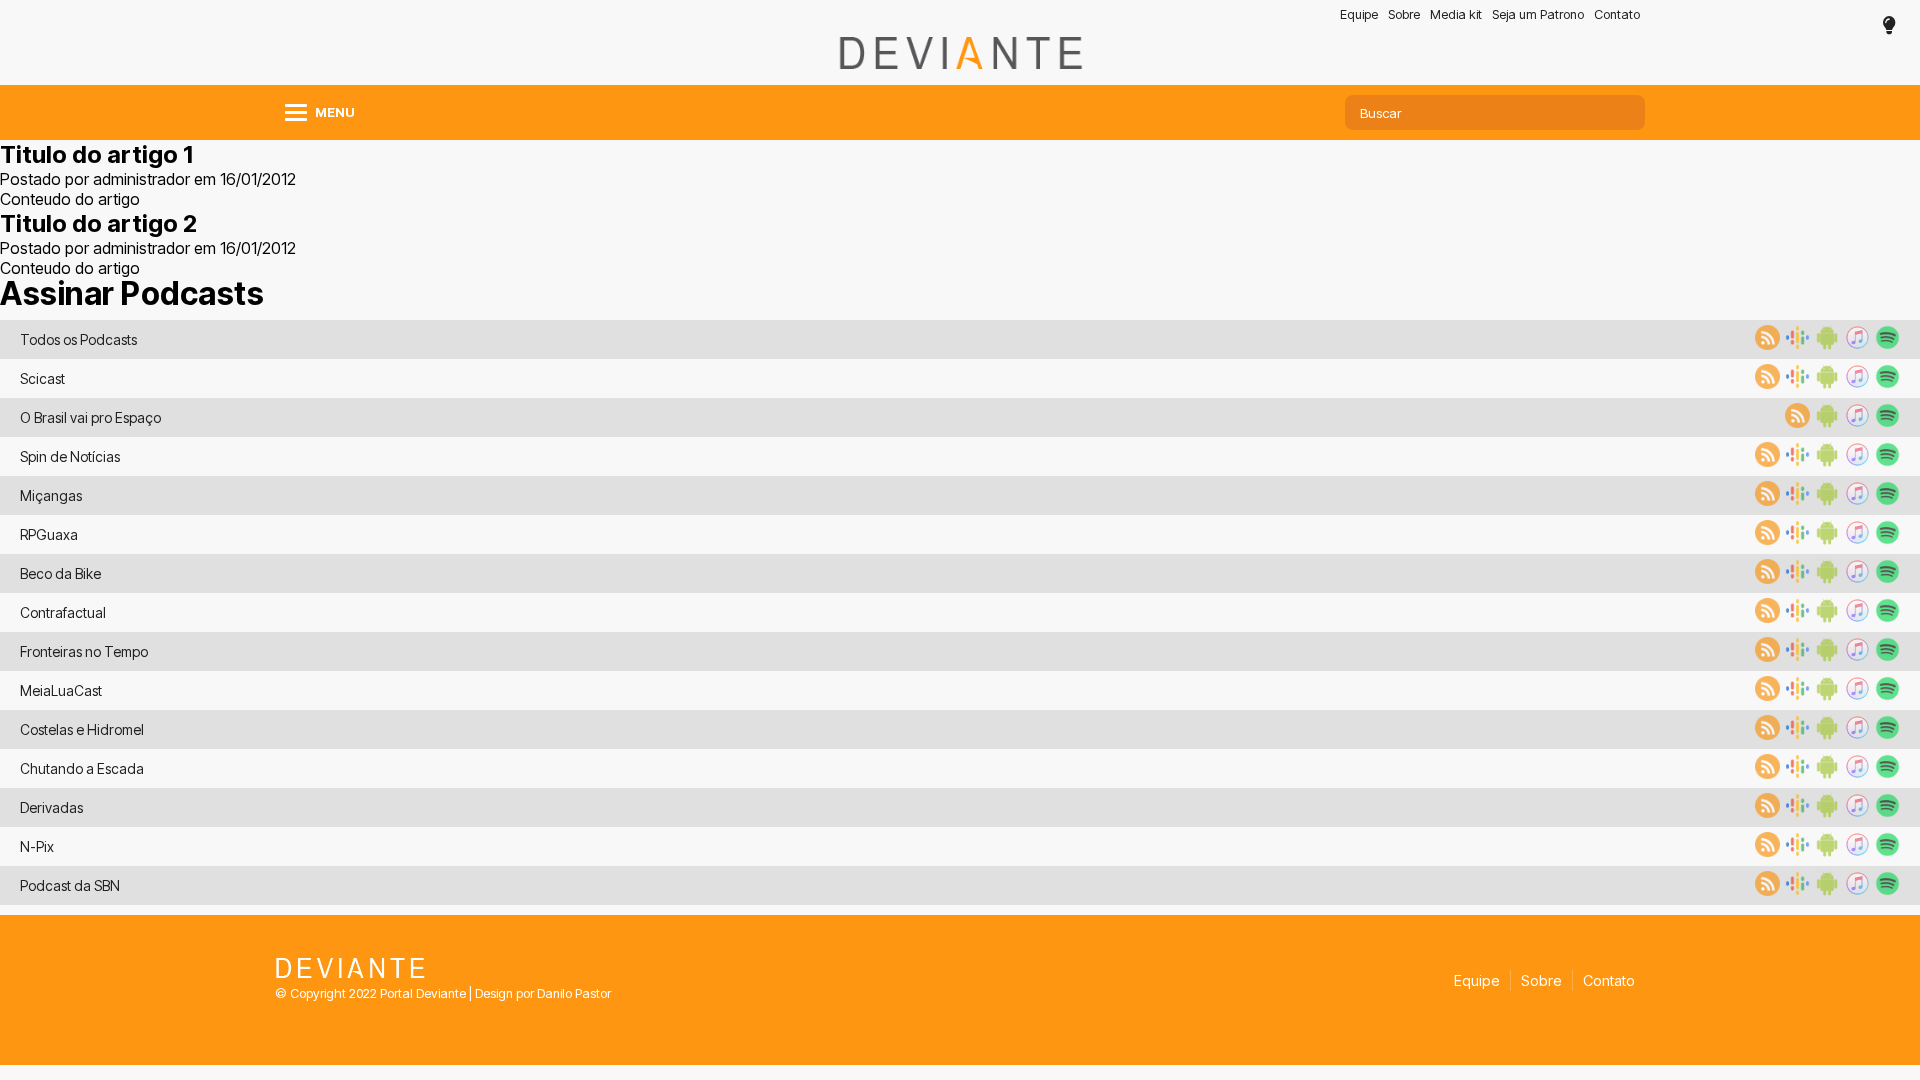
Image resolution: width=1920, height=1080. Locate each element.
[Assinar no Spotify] (1885, 344)
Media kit (1456, 14)
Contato (1617, 14)
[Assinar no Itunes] (1855, 344)
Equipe (1359, 14)
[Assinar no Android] (1825, 344)
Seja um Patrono (1538, 14)
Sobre (1404, 14)
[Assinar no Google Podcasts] (1795, 344)
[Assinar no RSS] (1765, 344)
